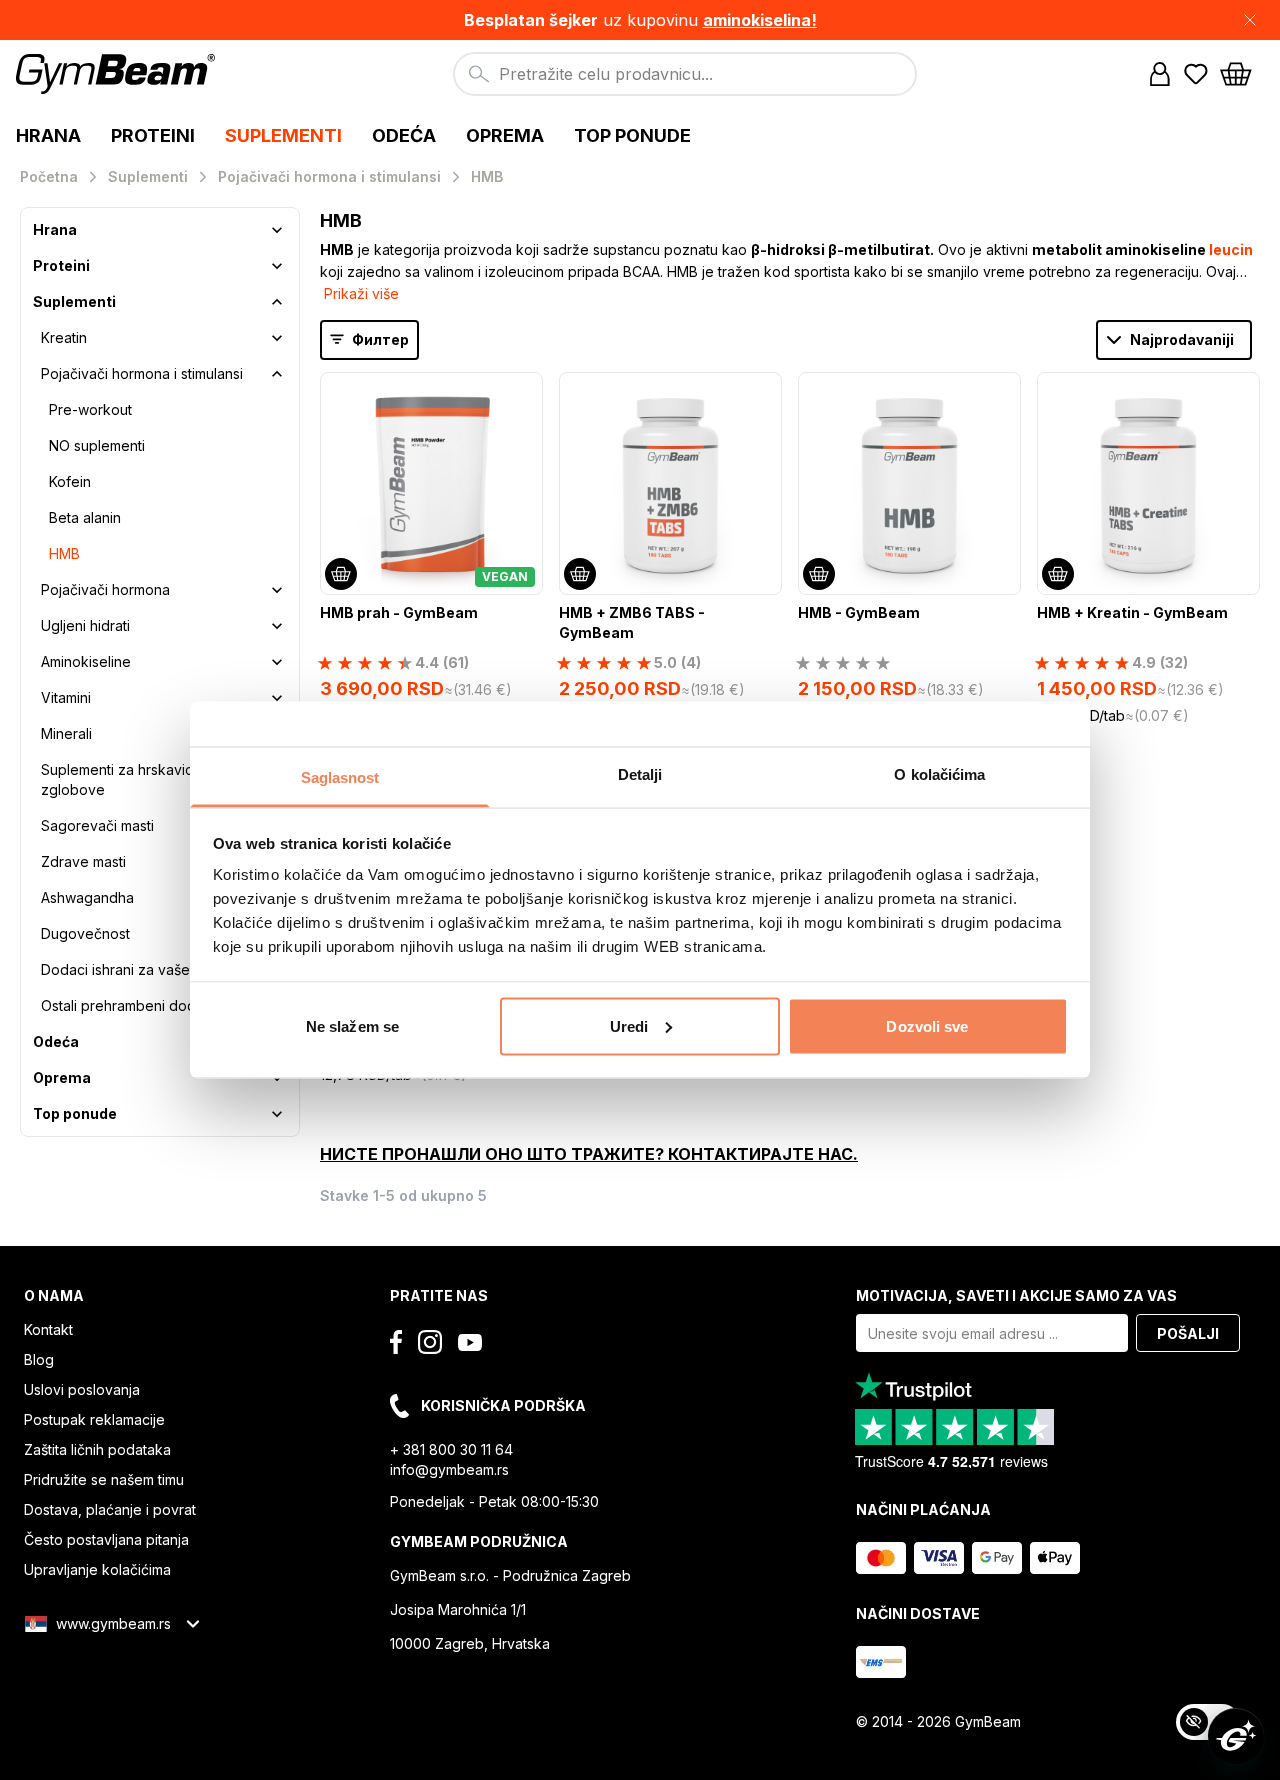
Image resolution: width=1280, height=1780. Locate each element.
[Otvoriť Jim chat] (1236, 1736)
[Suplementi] (277, 302)
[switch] (1208, 1722)
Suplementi (74, 301)
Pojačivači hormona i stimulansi (142, 373)
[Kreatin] (277, 338)
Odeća (56, 1041)
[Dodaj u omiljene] (526, 389)
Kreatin (64, 337)
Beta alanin (85, 517)
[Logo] (118, 74)
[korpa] (1242, 74)
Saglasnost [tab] (340, 777)
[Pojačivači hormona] (277, 590)
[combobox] (685, 74)
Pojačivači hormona (105, 589)
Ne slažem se (352, 1025)
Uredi (629, 1025)
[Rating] (843, 663)
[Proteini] (277, 266)
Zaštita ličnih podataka (97, 1449)
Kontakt (48, 1329)
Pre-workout (90, 409)
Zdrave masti (83, 861)
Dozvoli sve (927, 1025)
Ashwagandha (87, 897)
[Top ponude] (277, 1114)
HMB (64, 553)
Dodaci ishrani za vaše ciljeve (139, 969)
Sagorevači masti (97, 825)
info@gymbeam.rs (449, 1469)
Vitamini (66, 697)
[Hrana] (277, 230)
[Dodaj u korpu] (341, 574)
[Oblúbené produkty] (1196, 74)
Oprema (62, 1077)
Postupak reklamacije (94, 1419)
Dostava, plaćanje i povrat (110, 1509)
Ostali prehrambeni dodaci (128, 1005)
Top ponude (75, 1113)
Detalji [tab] (640, 774)
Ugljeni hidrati (85, 625)
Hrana (55, 229)
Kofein (70, 481)
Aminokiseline (86, 661)
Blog (39, 1359)
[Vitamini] (277, 698)
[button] (640, 20)
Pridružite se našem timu (104, 1479)
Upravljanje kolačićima (97, 1569)
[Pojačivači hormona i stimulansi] (277, 374)
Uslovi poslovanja (82, 1389)
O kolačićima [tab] (939, 774)
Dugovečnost (85, 933)
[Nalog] (1160, 74)
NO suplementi (97, 445)
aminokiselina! (760, 20)
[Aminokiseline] (277, 662)
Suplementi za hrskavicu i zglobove (124, 779)
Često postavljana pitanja (106, 1539)
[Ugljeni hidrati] (277, 626)
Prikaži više (361, 293)
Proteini (61, 265)
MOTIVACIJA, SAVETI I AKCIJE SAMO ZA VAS (1016, 1295)
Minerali (66, 733)
